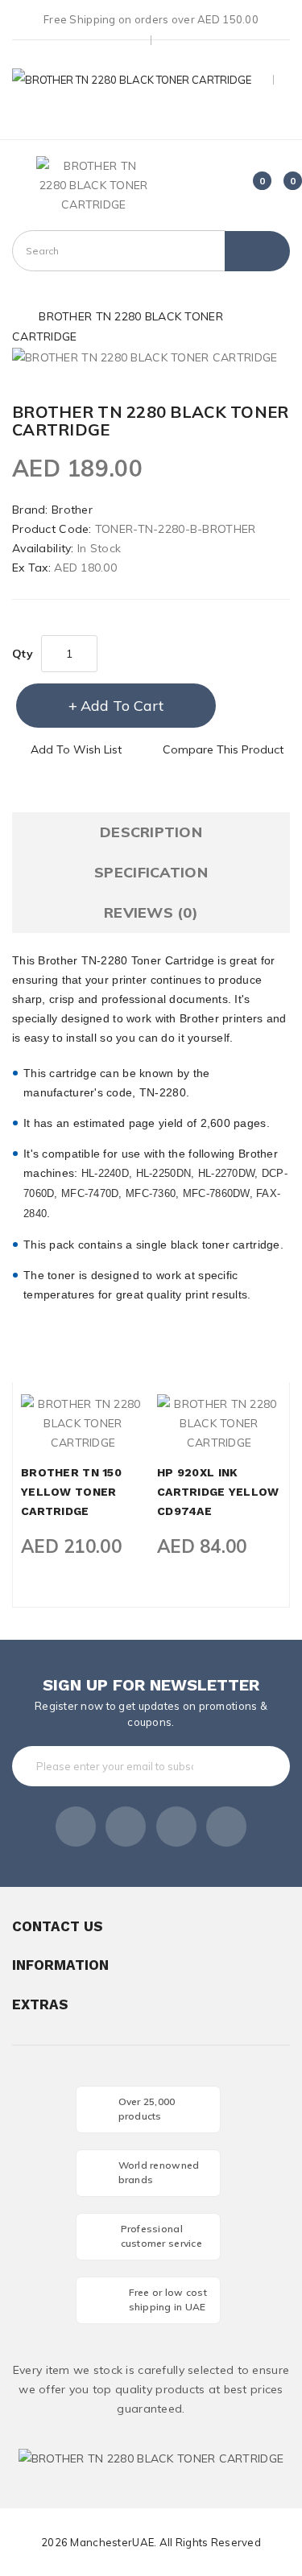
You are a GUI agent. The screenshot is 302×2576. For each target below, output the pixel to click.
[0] (250, 188)
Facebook (76, 1827)
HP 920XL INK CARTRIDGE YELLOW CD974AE (218, 1492)
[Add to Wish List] (83, 1438)
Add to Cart (122, 706)
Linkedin (176, 1827)
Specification (151, 872)
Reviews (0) (151, 912)
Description (151, 832)
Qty (23, 654)
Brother (72, 510)
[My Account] (151, 120)
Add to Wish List (76, 749)
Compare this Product (223, 749)
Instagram (226, 1827)
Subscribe (245, 1766)
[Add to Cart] (56, 1438)
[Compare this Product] (110, 1438)
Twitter (126, 1827)
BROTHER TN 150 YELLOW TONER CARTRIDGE (71, 1492)
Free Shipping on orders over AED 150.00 (151, 19)
